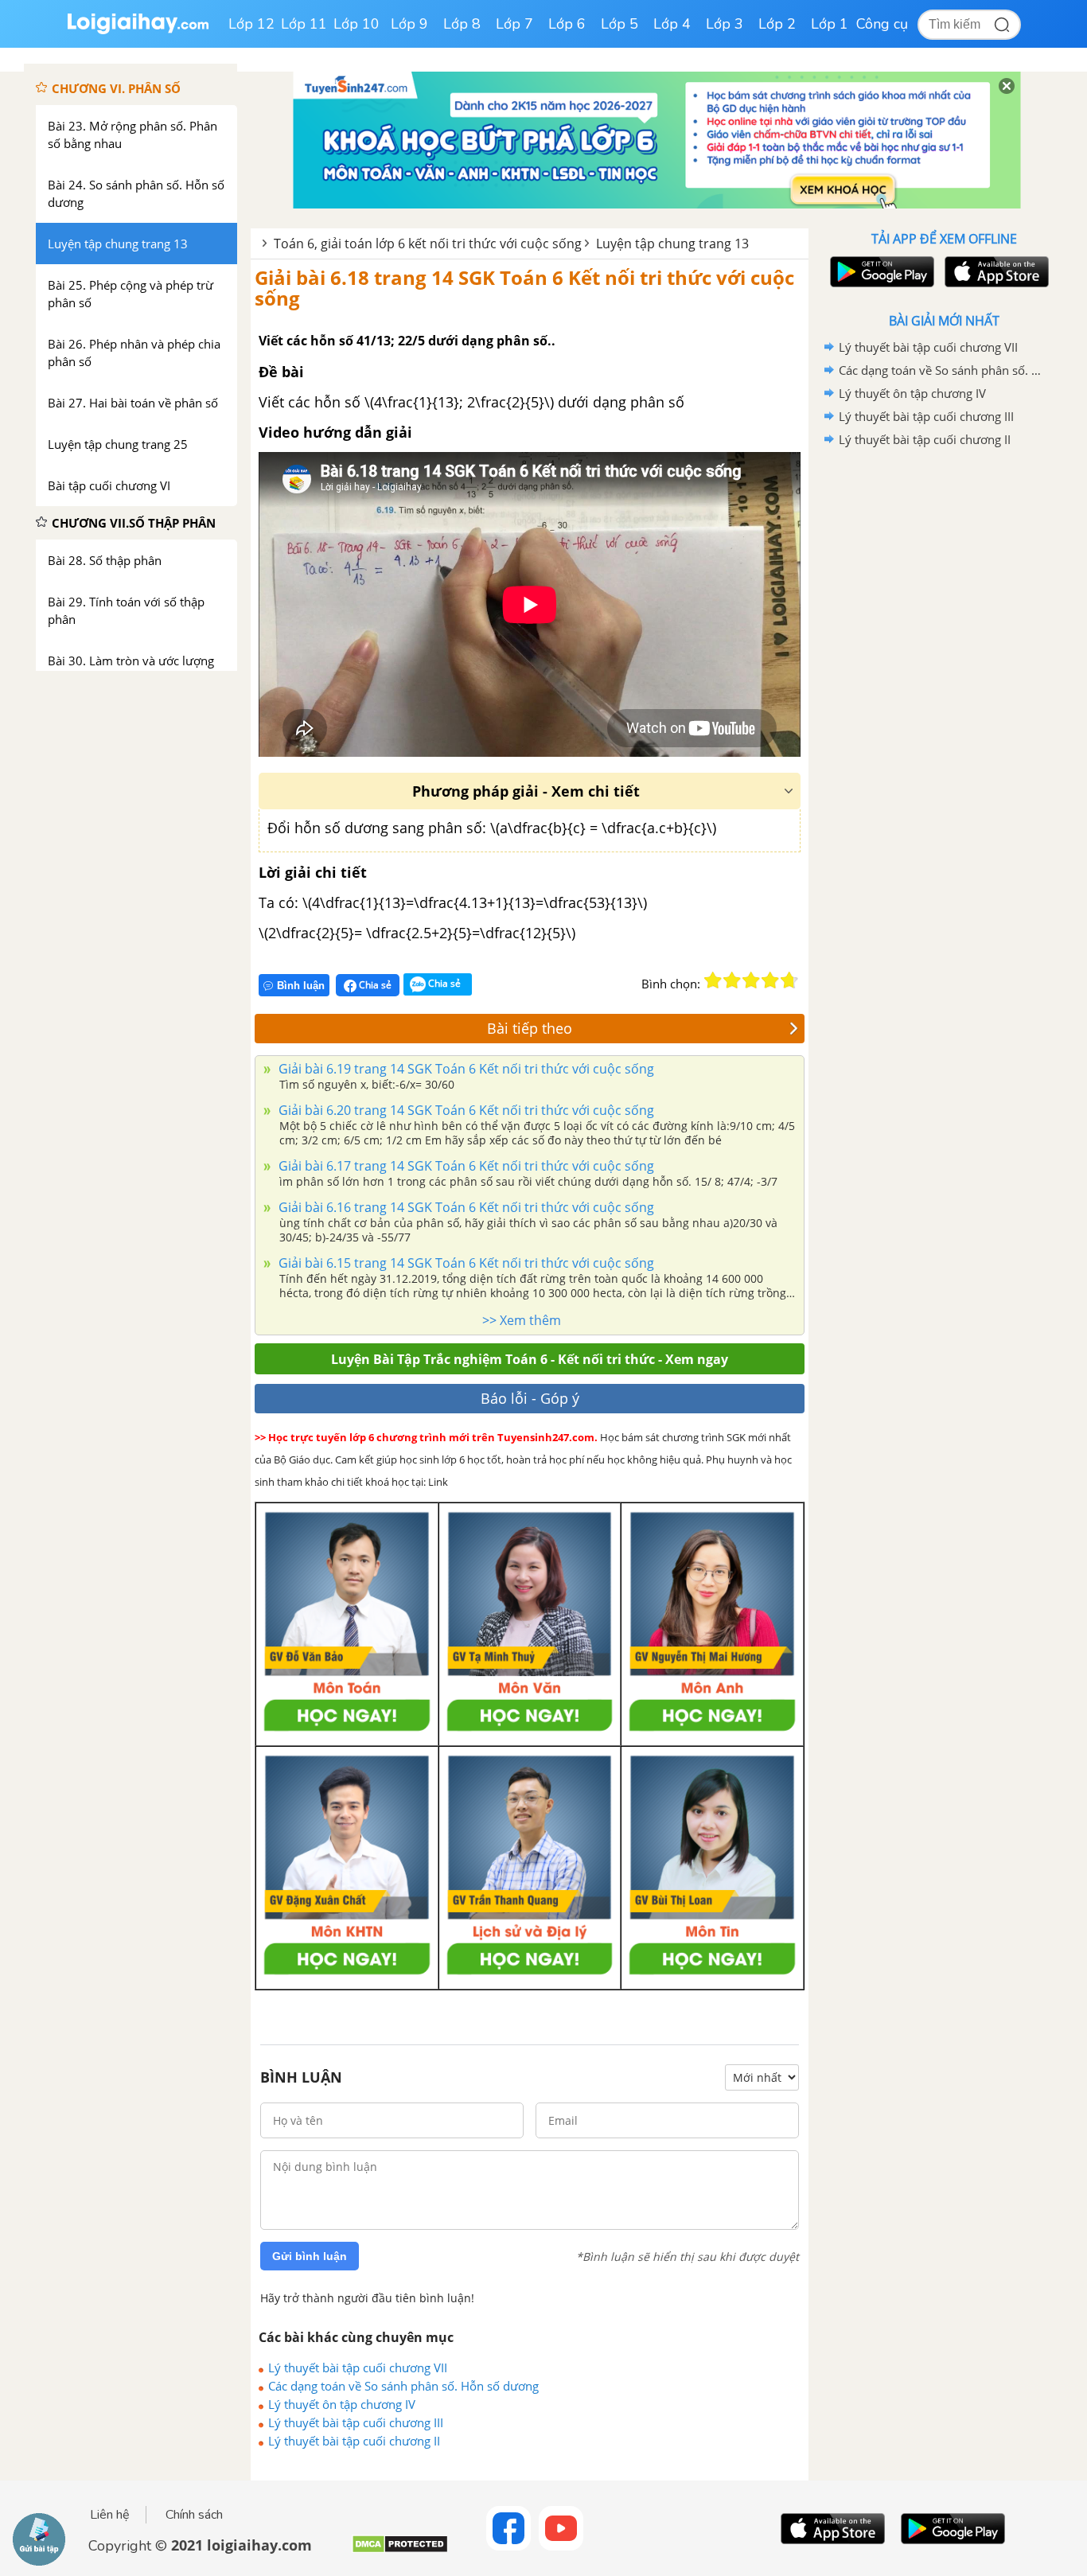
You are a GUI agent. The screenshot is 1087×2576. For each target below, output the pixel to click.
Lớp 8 (462, 24)
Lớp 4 (672, 24)
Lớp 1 (830, 24)
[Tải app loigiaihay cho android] (880, 272)
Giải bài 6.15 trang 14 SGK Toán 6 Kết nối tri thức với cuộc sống (465, 1263)
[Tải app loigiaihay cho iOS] (995, 272)
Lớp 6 (567, 24)
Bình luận (301, 986)
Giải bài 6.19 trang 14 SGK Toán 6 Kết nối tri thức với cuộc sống (465, 1069)
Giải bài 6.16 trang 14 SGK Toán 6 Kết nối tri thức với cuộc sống (465, 1207)
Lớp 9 (409, 24)
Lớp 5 (619, 24)
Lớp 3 (725, 24)
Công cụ (882, 24)
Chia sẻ (374, 985)
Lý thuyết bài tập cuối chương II (354, 2441)
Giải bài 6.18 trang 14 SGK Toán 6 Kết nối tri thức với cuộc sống (524, 288)
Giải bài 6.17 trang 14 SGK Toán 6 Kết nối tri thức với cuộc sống (465, 1166)
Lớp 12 (251, 24)
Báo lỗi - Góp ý (530, 1398)
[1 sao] (713, 980)
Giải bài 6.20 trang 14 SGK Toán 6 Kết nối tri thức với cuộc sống (465, 1110)
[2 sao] (732, 980)
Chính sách (194, 2515)
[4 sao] (770, 980)
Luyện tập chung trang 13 (672, 244)
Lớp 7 (514, 24)
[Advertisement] (944, 704)
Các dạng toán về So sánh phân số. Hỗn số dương (403, 2386)
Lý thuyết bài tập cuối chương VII (358, 2368)
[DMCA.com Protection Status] (400, 2550)
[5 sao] (789, 980)
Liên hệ (110, 2515)
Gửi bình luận (310, 2256)
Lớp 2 (777, 24)
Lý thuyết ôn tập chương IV (342, 2404)
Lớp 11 (304, 24)
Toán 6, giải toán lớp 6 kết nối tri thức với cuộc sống (428, 244)
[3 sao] (751, 980)
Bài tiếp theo (530, 1028)
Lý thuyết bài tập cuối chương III (356, 2422)
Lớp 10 (356, 24)
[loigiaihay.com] (138, 31)
